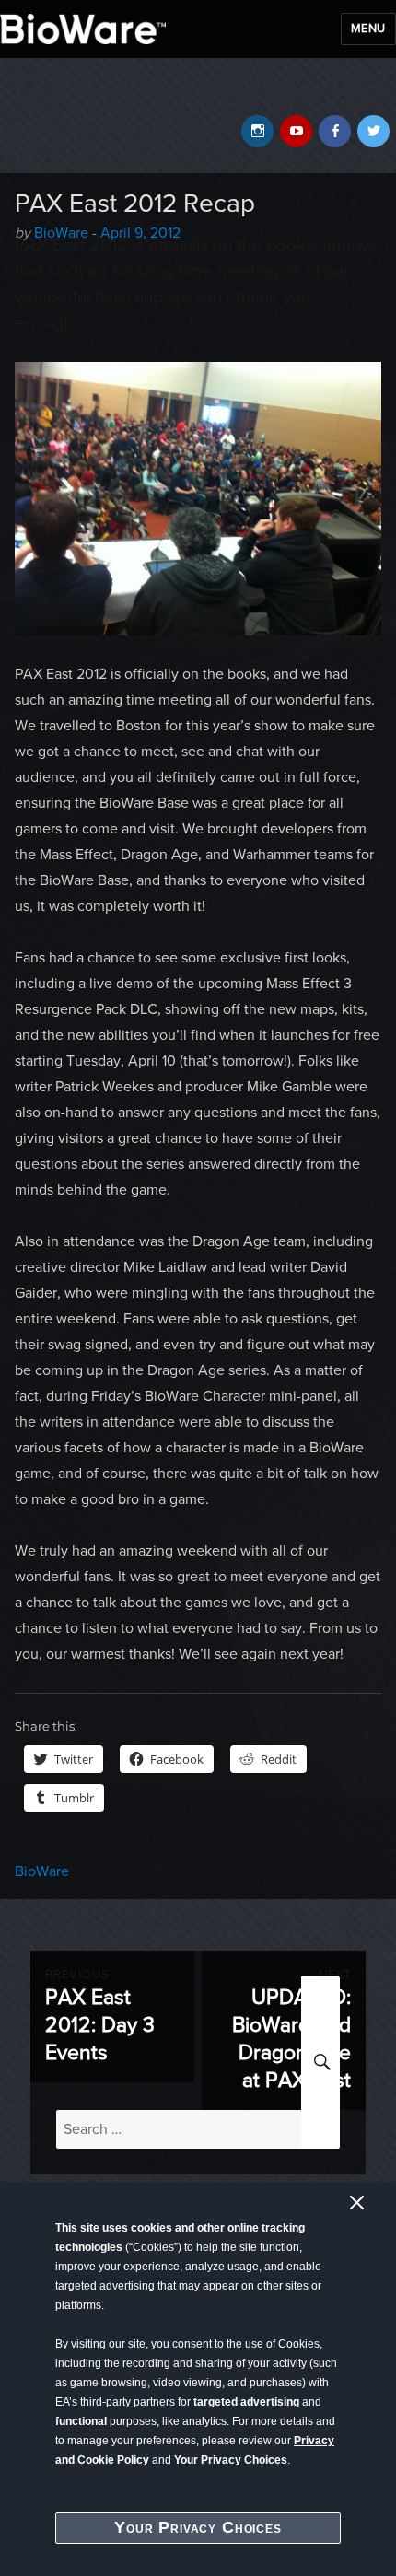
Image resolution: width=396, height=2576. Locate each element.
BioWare (42, 1871)
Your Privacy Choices (198, 2527)
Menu (368, 29)
